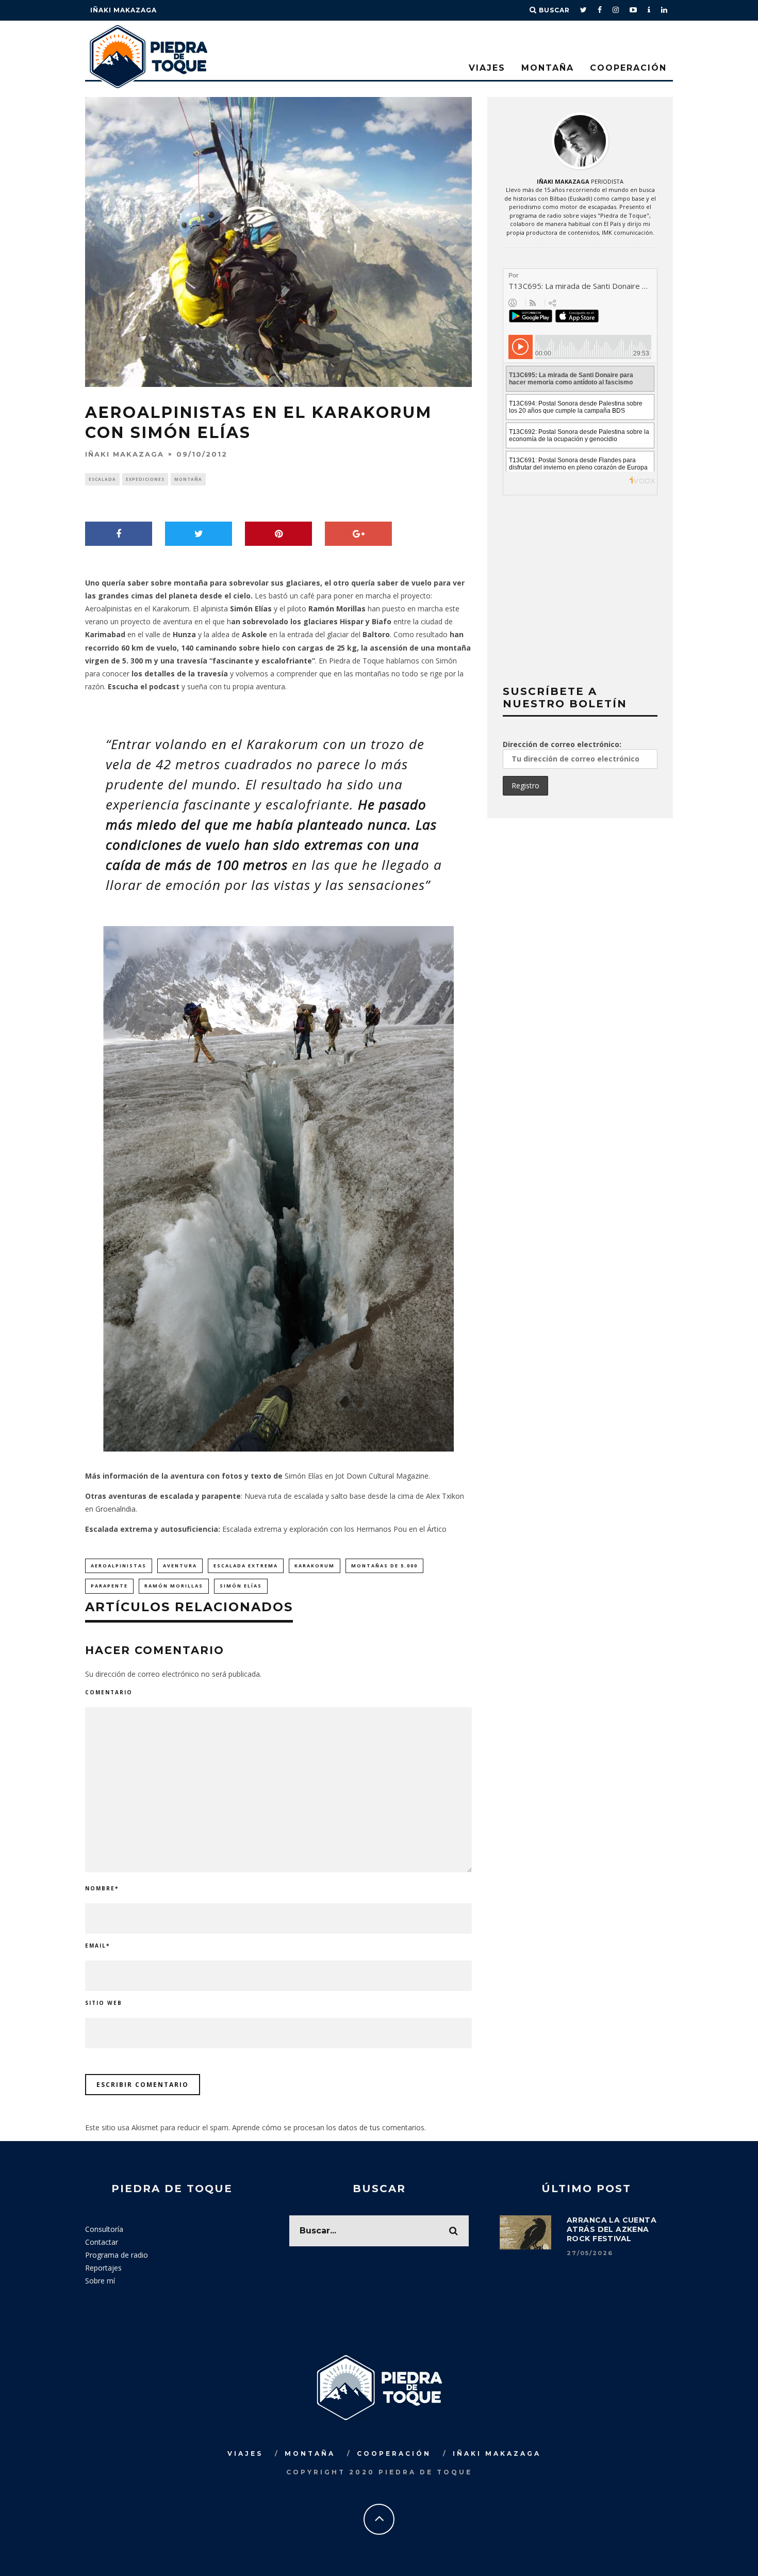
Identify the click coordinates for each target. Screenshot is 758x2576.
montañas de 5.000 (384, 1566)
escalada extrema (246, 1566)
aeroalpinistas (119, 1566)
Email (97, 1946)
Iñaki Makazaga (123, 10)
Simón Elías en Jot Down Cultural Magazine (357, 1476)
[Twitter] (584, 10)
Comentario (109, 1692)
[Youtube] (633, 10)
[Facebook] (600, 10)
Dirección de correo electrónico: (562, 744)
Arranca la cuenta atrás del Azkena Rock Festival (612, 2229)
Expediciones (145, 479)
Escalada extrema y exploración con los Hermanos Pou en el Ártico (334, 1529)
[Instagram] (616, 10)
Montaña (548, 68)
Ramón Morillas (337, 609)
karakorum (315, 1566)
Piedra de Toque (357, 661)
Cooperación (628, 68)
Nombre (102, 1888)
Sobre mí (100, 2281)
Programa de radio (117, 2255)
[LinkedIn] (664, 10)
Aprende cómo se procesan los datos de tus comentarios (328, 2127)
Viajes (487, 68)
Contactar (102, 2242)
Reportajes (103, 2268)
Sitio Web (104, 2003)
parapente (109, 1586)
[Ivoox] (649, 10)
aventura (180, 1566)
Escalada (102, 479)
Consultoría (104, 2229)
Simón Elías (241, 1586)
